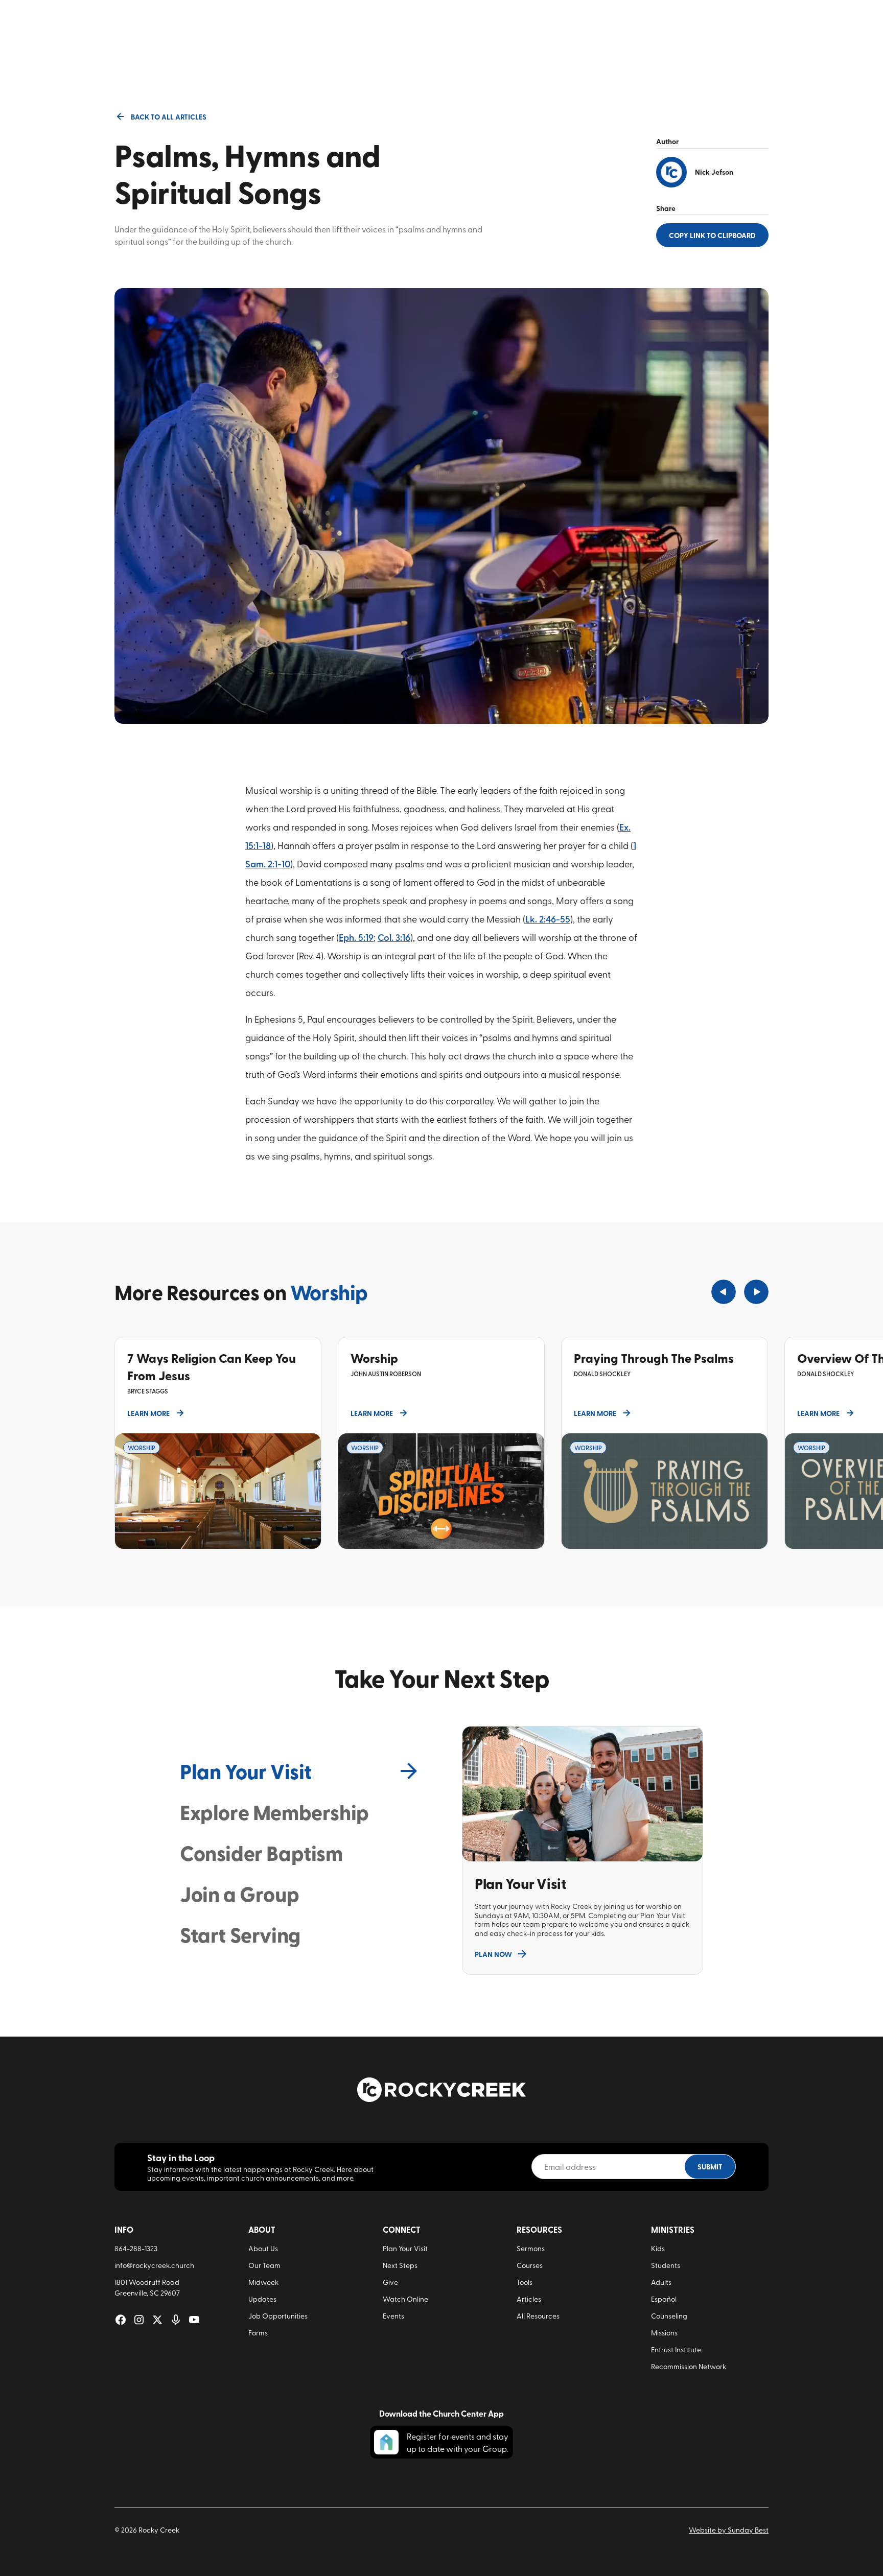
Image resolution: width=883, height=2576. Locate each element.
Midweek (263, 2282)
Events (393, 2316)
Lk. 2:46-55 (548, 919)
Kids (658, 2248)
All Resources (538, 2316)
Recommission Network (689, 2366)
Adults (661, 2282)
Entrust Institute (676, 2349)
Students (666, 2265)
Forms (258, 2333)
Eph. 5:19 (356, 937)
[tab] (300, 1771)
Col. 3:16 (394, 937)
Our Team (264, 2265)
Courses (530, 2265)
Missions (664, 2333)
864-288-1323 (136, 2248)
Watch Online (405, 2299)
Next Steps (400, 2265)
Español (664, 2299)
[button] (724, 1292)
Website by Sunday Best (729, 2530)
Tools (525, 2282)
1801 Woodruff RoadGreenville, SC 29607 (147, 2287)
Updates (262, 2299)
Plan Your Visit (405, 2248)
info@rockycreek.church (154, 2265)
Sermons (531, 2248)
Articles (529, 2299)
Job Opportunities (278, 2316)
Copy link (712, 235)
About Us (263, 2248)
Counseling (669, 2316)
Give (390, 2282)
